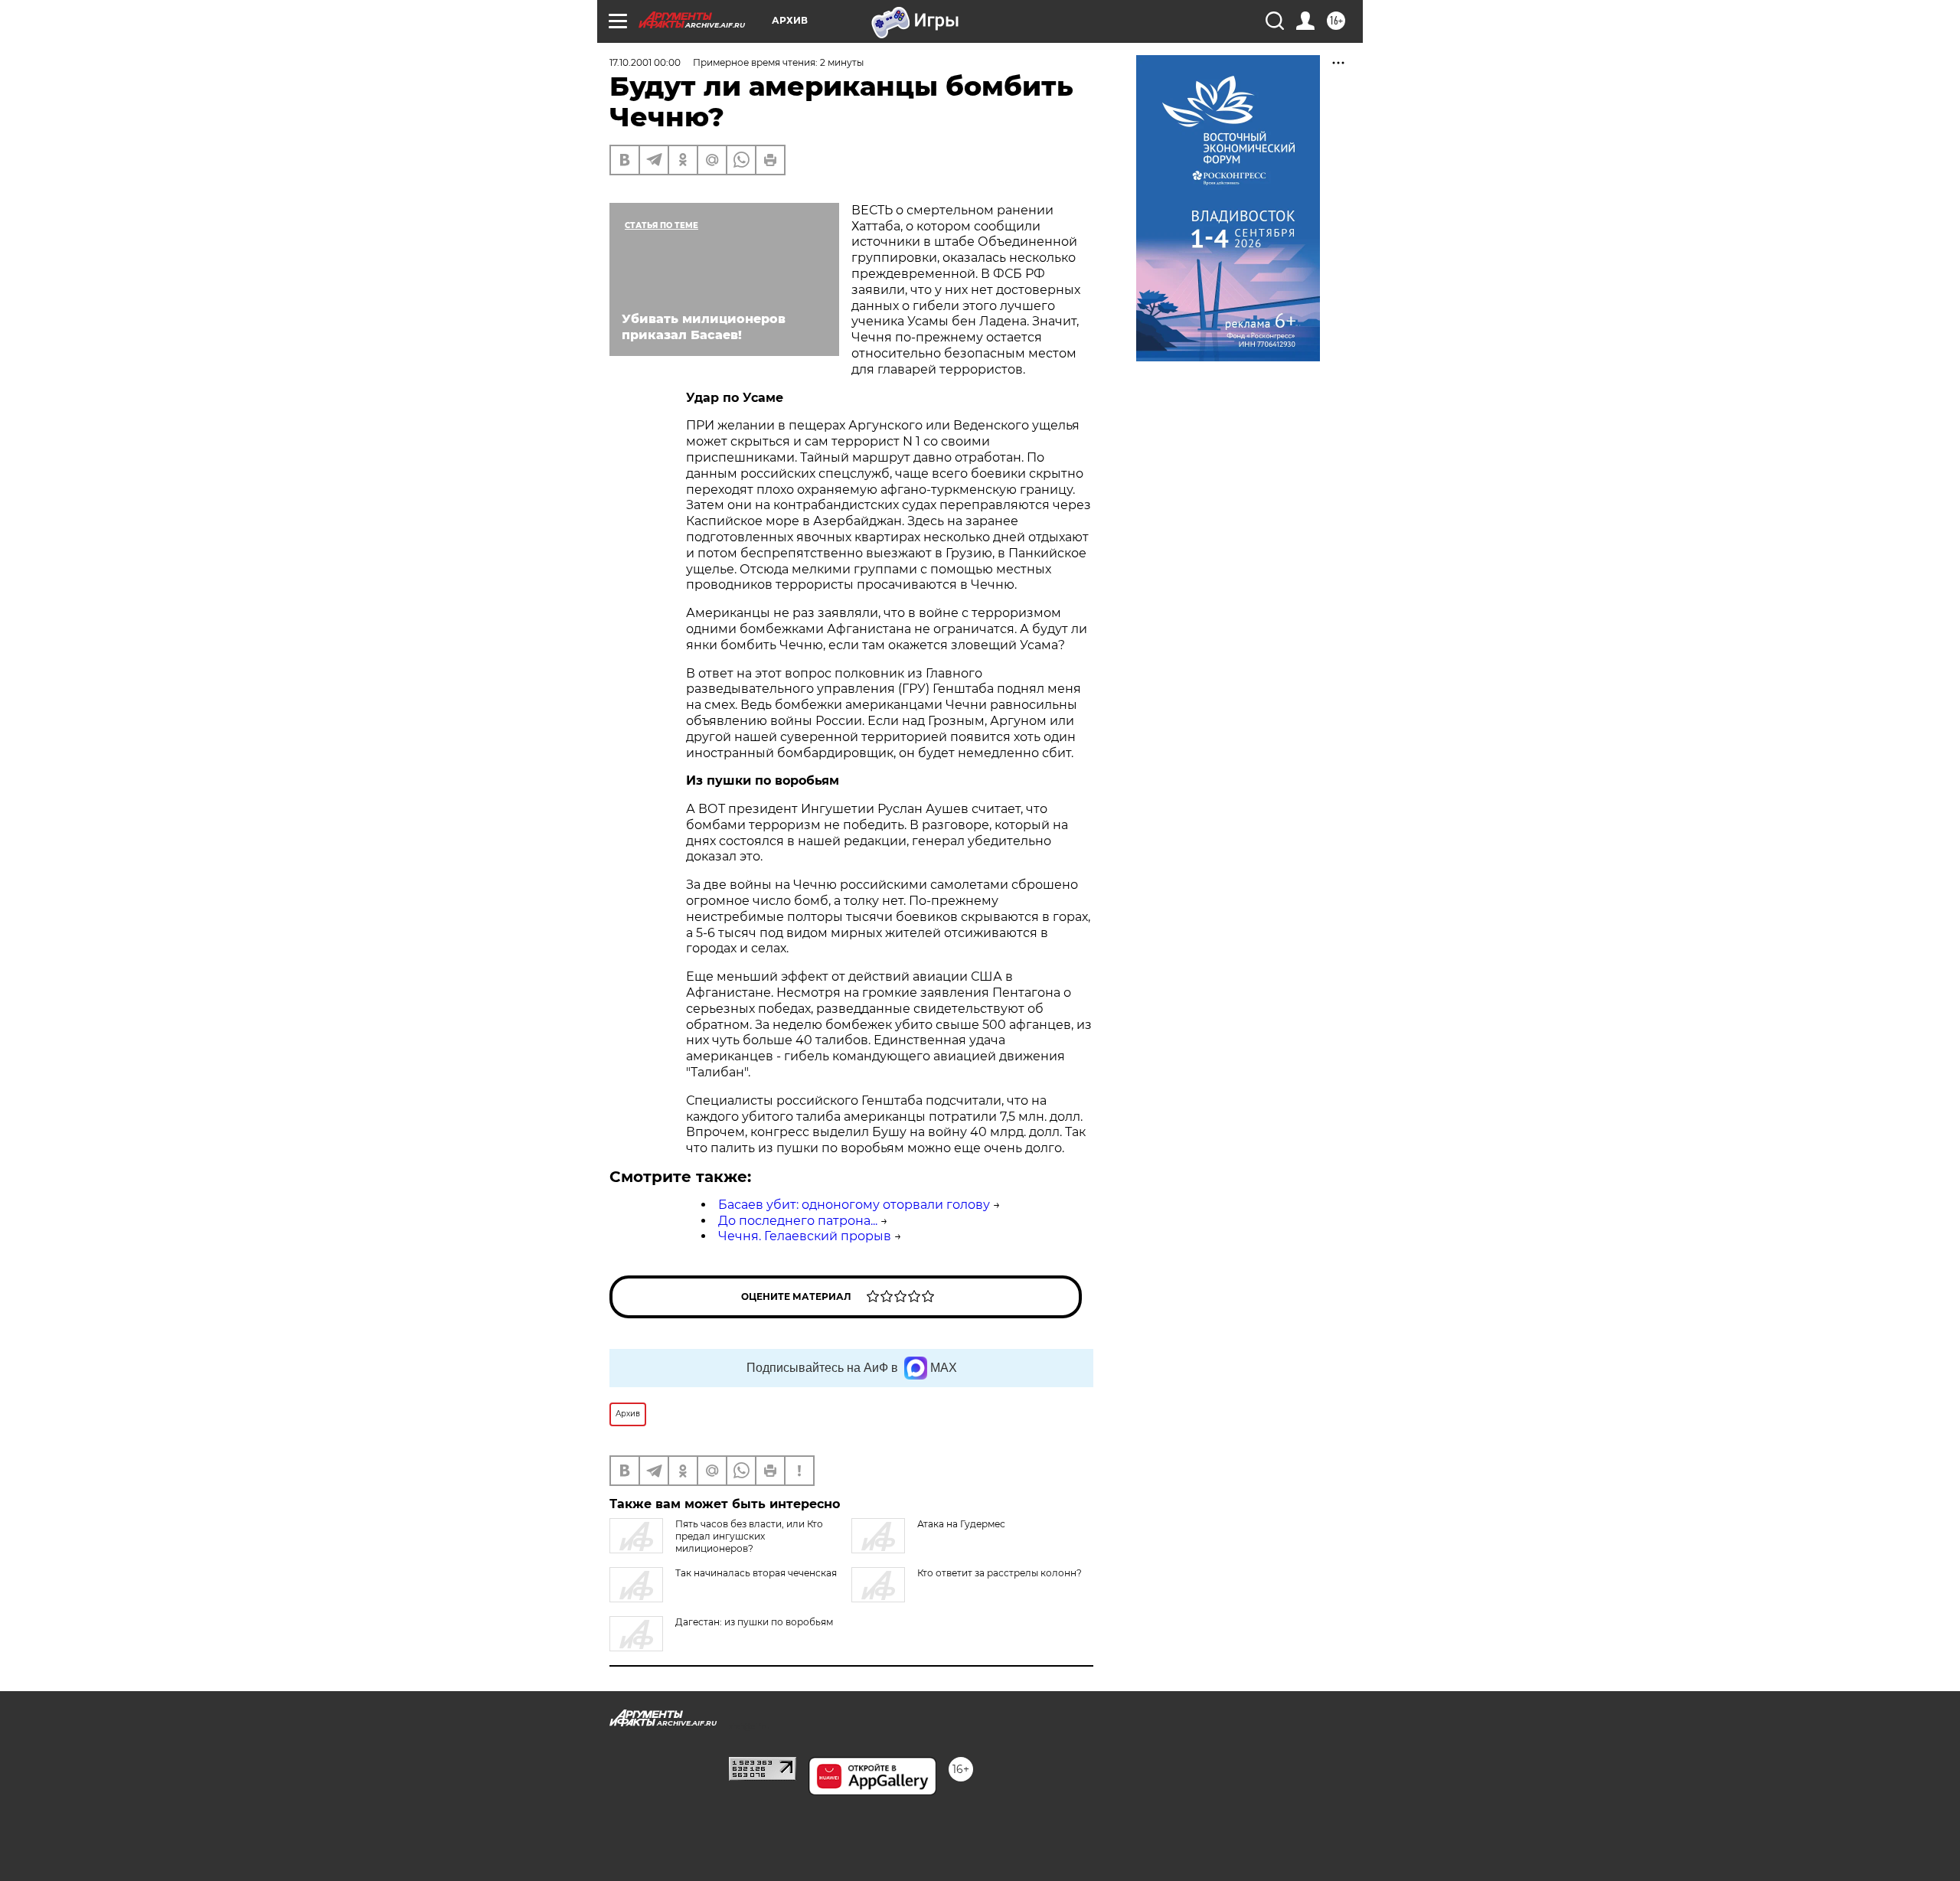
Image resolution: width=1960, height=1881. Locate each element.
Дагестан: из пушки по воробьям (754, 1622)
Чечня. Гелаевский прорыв (805, 1236)
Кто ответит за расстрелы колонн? (1000, 1573)
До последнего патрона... (798, 1221)
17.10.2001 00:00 (645, 62)
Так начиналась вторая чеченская (756, 1573)
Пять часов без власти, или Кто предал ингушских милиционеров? (749, 1536)
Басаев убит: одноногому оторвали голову (854, 1205)
